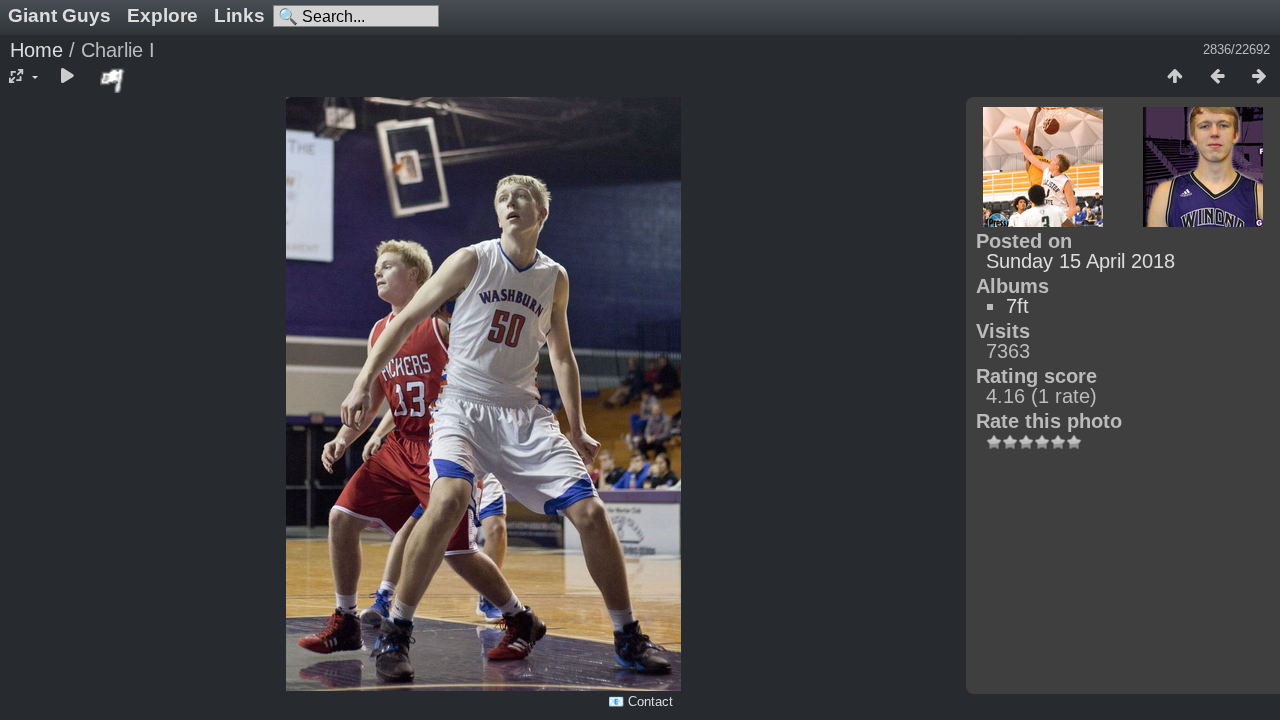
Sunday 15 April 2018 (1080, 261)
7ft (1017, 306)
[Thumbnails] (1175, 77)
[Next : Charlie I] (1259, 77)
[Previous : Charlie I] (1217, 77)
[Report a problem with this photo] (113, 80)
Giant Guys (59, 15)
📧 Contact (640, 701)
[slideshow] (67, 77)
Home (36, 50)
